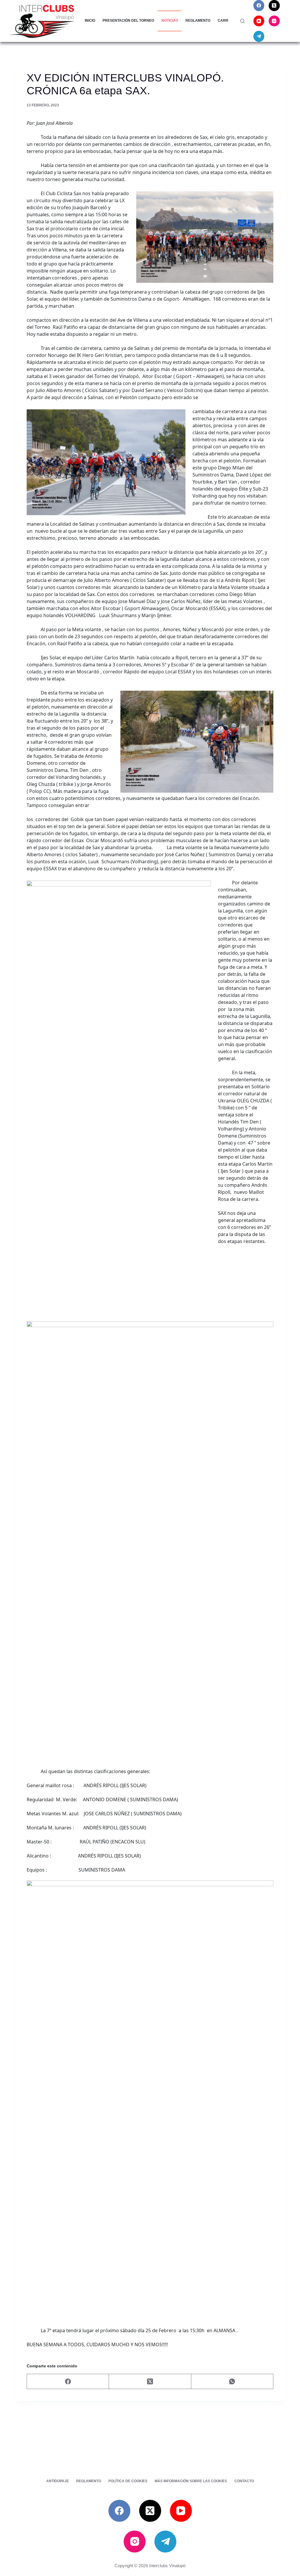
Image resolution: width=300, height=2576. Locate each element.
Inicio (90, 21)
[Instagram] (274, 21)
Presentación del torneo (128, 21)
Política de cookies (128, 2481)
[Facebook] (259, 6)
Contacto (244, 2481)
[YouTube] (259, 21)
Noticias (170, 21)
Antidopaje (58, 2481)
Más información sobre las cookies (191, 2481)
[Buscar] (242, 21)
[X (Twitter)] (274, 6)
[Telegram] (259, 36)
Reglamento (198, 21)
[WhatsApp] (232, 2382)
